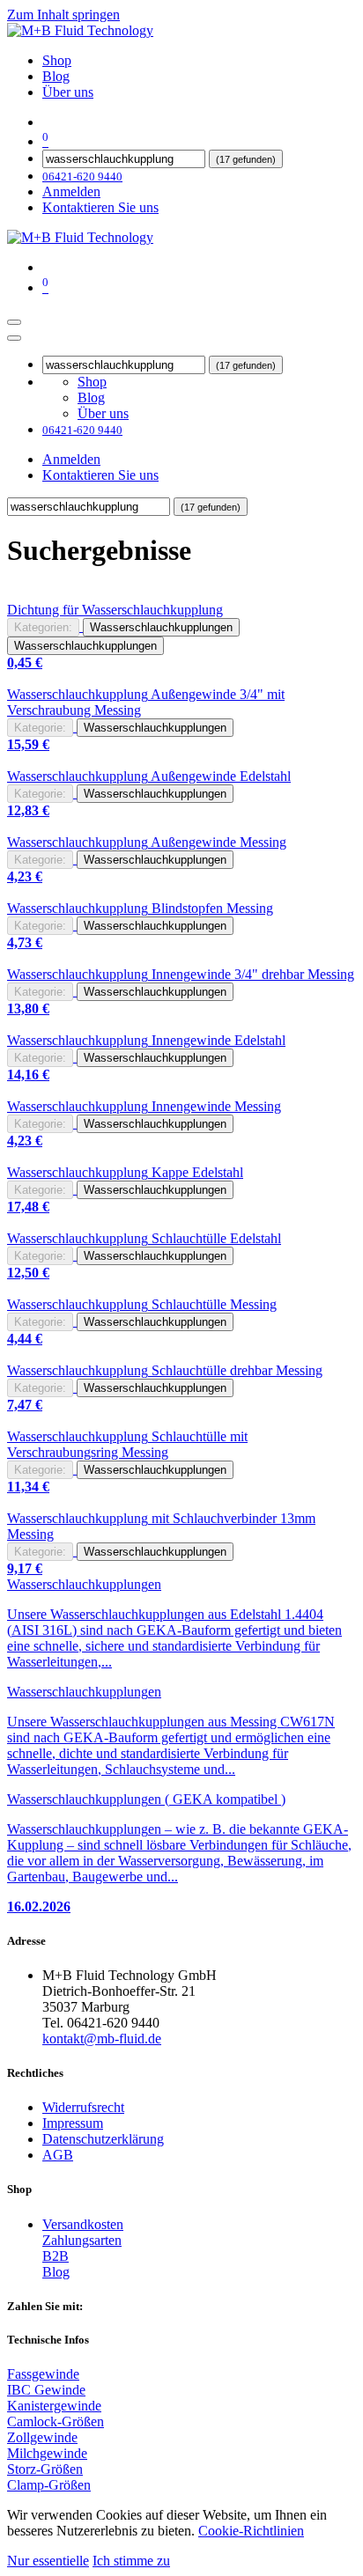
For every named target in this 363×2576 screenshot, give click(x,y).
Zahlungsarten (82, 2240)
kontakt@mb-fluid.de (102, 2039)
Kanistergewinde (54, 2406)
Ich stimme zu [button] (131, 2561)
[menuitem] (57, 60)
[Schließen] (14, 338)
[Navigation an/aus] (14, 322)
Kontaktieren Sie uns (100, 207)
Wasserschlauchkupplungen (161, 627)
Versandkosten (83, 2224)
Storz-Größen (45, 2469)
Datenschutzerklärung (103, 2139)
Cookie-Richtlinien (251, 2531)
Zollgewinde (42, 2437)
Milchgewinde (47, 2453)
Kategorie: (40, 728)
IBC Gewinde (46, 2390)
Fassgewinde (43, 2374)
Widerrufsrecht (83, 2107)
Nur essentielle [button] (48, 2561)
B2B (56, 2256)
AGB (58, 2155)
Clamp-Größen (49, 2485)
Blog (56, 2272)
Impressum (73, 2123)
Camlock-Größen (56, 2421)
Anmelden (71, 191)
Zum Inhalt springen (63, 15)
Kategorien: (43, 627)
